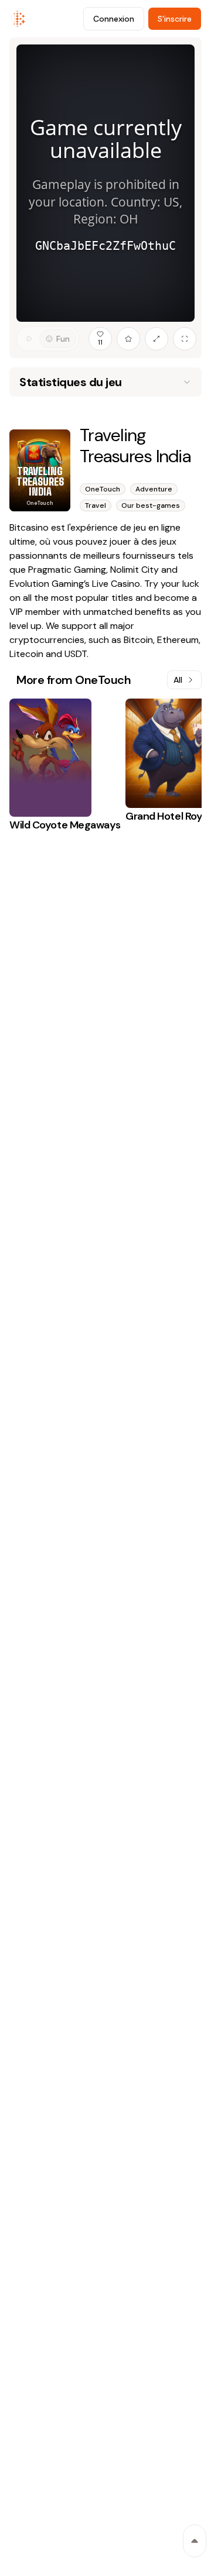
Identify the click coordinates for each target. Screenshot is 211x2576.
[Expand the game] (156, 339)
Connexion (114, 19)
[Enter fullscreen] (185, 339)
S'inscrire (175, 19)
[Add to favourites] (128, 339)
